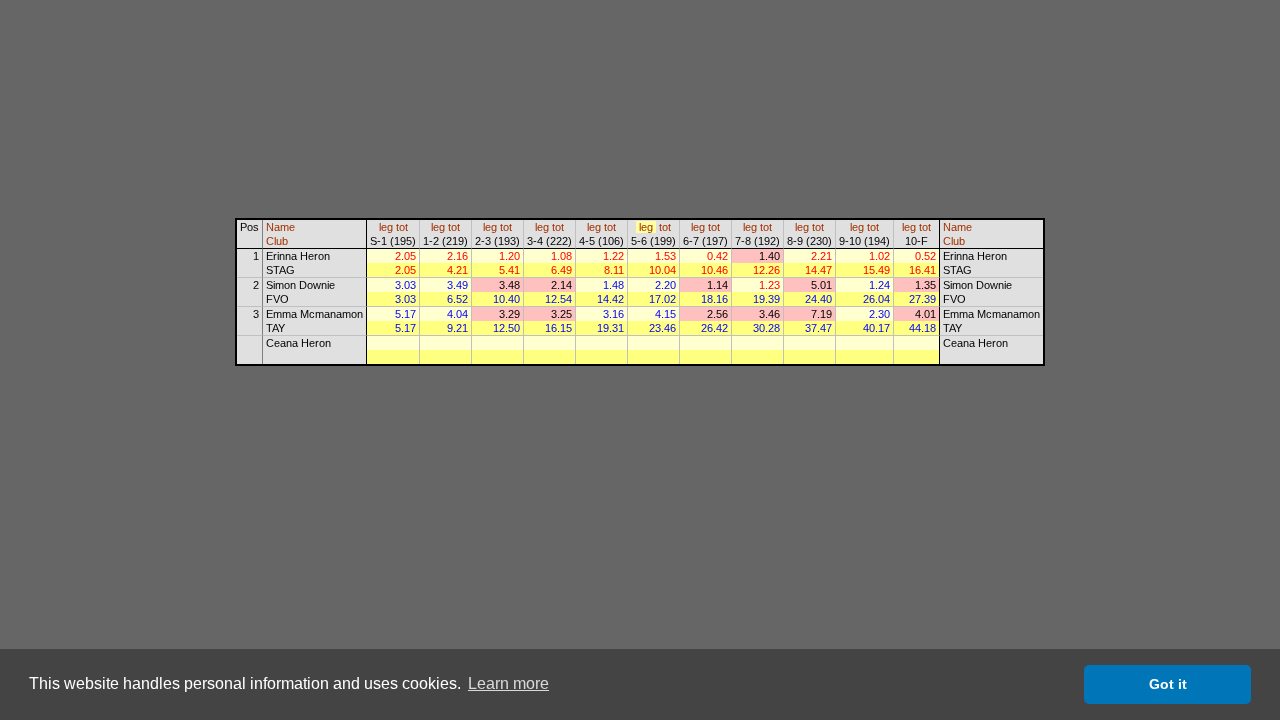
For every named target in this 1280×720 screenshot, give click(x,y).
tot (402, 227)
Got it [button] (1168, 684)
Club (277, 241)
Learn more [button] (508, 683)
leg (386, 227)
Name (280, 227)
